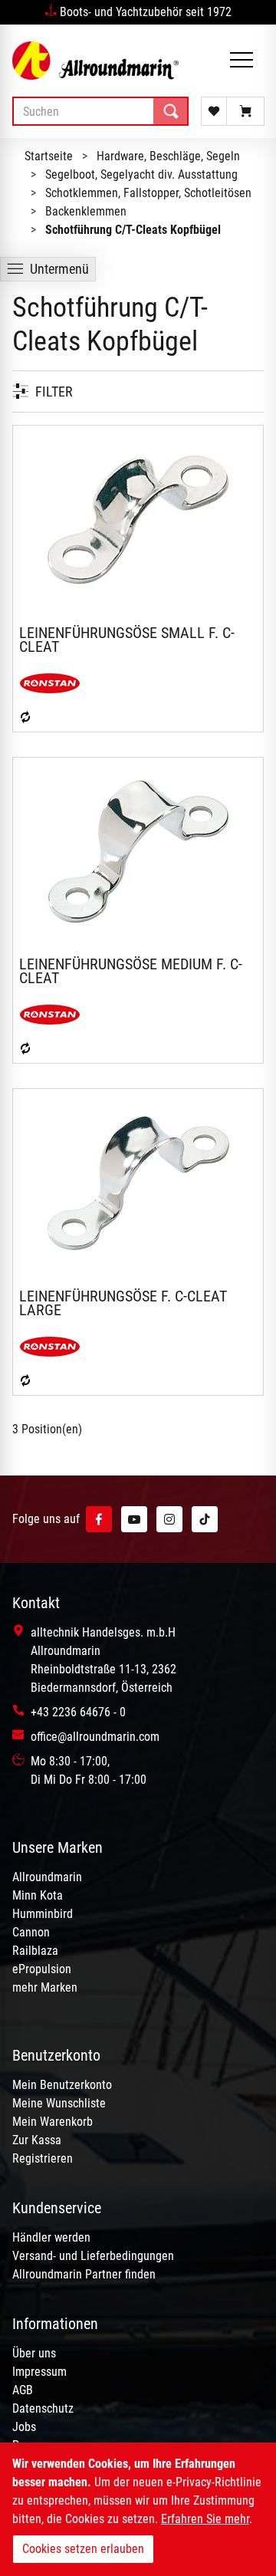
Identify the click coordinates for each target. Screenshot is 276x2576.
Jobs (24, 2427)
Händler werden (51, 2237)
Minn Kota (38, 1895)
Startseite (49, 156)
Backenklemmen (86, 211)
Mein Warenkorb (53, 2122)
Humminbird (43, 1914)
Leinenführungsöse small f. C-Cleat (127, 640)
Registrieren (43, 2158)
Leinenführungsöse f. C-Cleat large (123, 1303)
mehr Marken (45, 1987)
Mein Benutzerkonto (62, 2085)
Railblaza (35, 1951)
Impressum (39, 2372)
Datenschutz (43, 2408)
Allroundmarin (47, 1877)
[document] (138, 2509)
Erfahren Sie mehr (205, 2519)
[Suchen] (171, 111)
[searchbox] (100, 111)
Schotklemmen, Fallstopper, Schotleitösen (148, 193)
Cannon (31, 1932)
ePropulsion (42, 1969)
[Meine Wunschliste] (214, 111)
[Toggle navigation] (242, 61)
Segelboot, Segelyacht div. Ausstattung (141, 174)
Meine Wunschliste (59, 2103)
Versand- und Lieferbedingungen (93, 2256)
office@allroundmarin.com (95, 1737)
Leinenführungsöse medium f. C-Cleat (131, 971)
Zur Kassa (37, 2140)
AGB (23, 2390)
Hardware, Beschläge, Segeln (168, 156)
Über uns (34, 2353)
